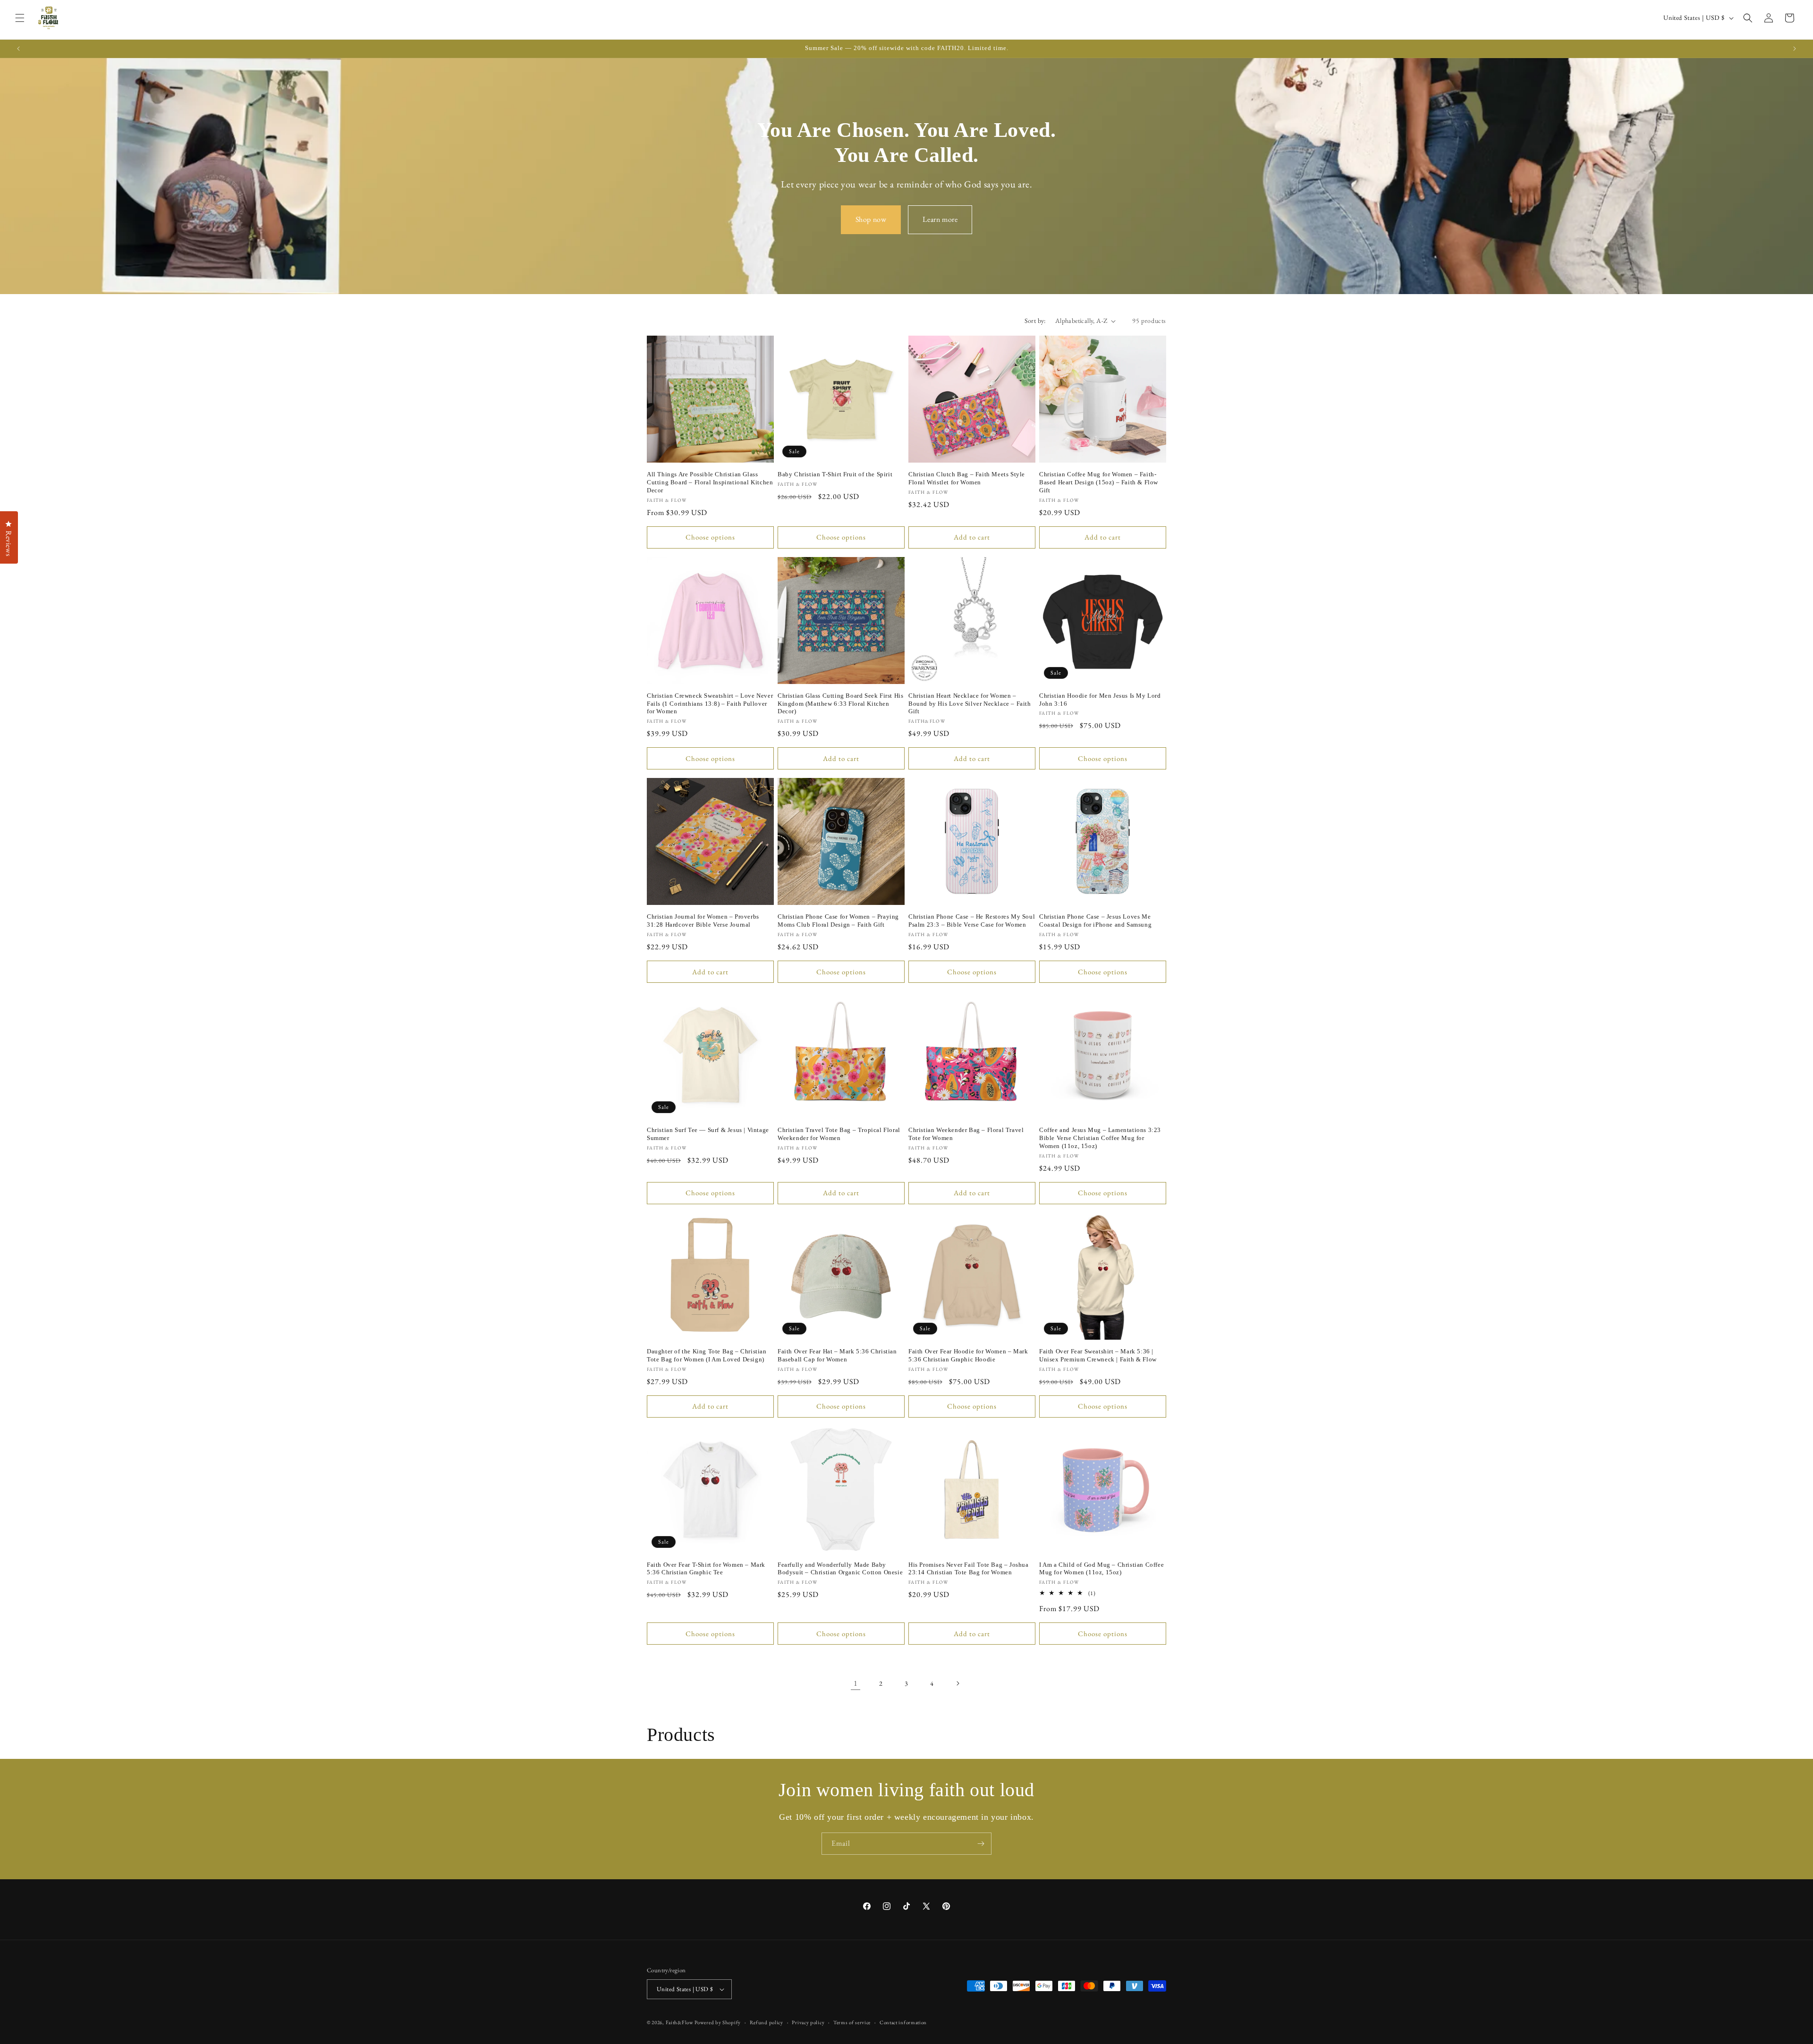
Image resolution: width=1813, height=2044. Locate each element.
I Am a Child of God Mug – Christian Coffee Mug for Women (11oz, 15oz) (1101, 1569)
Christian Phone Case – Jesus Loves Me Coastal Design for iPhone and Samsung (1095, 921)
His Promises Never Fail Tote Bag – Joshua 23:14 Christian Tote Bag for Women (969, 1569)
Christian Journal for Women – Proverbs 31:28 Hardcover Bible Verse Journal (703, 921)
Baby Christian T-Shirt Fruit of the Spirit (835, 474)
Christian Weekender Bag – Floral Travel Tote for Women (966, 1134)
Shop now (871, 219)
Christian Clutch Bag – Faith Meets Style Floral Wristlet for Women (967, 478)
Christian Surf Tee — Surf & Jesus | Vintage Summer (708, 1134)
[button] (20, 18)
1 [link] (856, 1683)
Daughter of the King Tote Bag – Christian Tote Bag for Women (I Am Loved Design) (707, 1355)
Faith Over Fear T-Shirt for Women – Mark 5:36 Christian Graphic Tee (706, 1569)
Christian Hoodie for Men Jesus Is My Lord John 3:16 (1100, 700)
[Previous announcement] (18, 49)
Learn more (940, 219)
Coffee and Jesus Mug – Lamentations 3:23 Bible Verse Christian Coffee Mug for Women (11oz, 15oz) (1100, 1138)
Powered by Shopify (718, 2022)
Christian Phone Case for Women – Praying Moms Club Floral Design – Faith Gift (838, 921)
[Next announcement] (1795, 49)
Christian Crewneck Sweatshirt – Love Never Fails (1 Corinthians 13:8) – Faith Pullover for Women (710, 704)
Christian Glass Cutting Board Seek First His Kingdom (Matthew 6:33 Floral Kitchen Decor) (840, 704)
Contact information (903, 2022)
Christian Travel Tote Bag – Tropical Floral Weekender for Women (839, 1134)
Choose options (710, 537)
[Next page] (957, 1683)
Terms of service (852, 2022)
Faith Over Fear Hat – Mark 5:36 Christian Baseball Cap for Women (837, 1355)
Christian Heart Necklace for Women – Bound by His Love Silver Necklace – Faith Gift (970, 704)
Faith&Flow (680, 2022)
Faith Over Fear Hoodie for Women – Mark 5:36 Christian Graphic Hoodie (968, 1355)
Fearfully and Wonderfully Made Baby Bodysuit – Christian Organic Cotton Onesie (840, 1569)
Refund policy (767, 2022)
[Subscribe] (981, 1844)
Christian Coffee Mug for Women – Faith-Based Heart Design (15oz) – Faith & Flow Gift (1099, 482)
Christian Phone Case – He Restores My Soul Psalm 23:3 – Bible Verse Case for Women (972, 921)
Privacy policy (808, 2022)
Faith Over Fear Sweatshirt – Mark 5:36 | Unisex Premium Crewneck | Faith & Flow (1098, 1355)
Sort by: (1035, 321)
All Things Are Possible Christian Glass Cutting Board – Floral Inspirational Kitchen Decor (710, 482)
